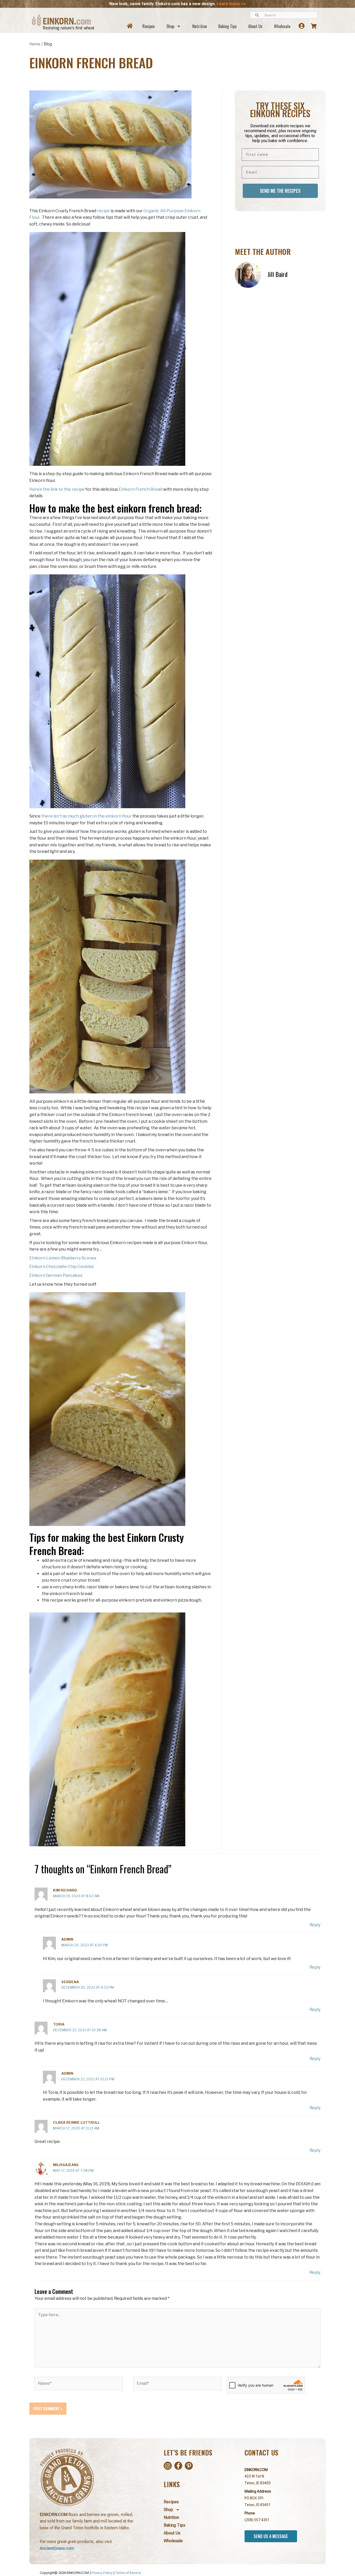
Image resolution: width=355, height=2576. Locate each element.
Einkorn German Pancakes (56, 1275)
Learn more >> (231, 4)
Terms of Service (128, 2573)
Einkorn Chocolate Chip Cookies (62, 1267)
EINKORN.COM (256, 2470)
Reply (315, 1925)
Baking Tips (228, 26)
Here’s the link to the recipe (57, 489)
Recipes (149, 26)
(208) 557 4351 (257, 2520)
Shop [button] (170, 26)
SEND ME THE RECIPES (280, 191)
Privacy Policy (102, 2573)
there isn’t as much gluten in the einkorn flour (86, 816)
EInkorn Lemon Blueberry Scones (63, 1258)
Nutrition (200, 26)
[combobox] (284, 15)
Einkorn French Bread (141, 489)
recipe (103, 211)
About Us (255, 26)
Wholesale (282, 26)
